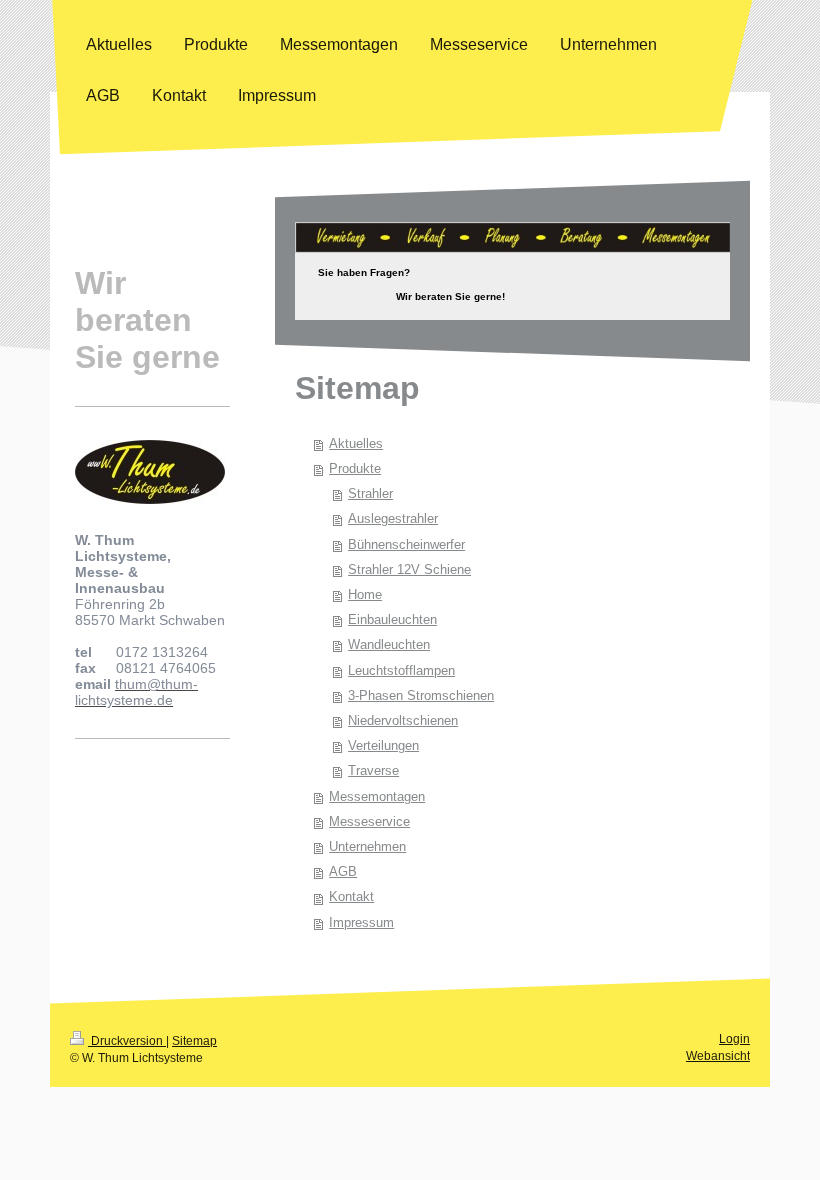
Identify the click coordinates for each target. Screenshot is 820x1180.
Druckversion (127, 1041)
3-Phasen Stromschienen (421, 696)
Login (734, 1039)
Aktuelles (356, 444)
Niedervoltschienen (403, 721)
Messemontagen (377, 797)
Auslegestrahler (393, 519)
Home (365, 595)
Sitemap (194, 1041)
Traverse (373, 771)
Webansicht (718, 1056)
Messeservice (369, 822)
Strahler (370, 494)
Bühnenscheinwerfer (406, 545)
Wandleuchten (389, 645)
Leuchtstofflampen (401, 671)
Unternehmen (367, 847)
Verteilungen (383, 746)
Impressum (361, 923)
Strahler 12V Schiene (409, 570)
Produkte (355, 469)
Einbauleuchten (392, 620)
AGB (343, 872)
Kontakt (351, 897)
